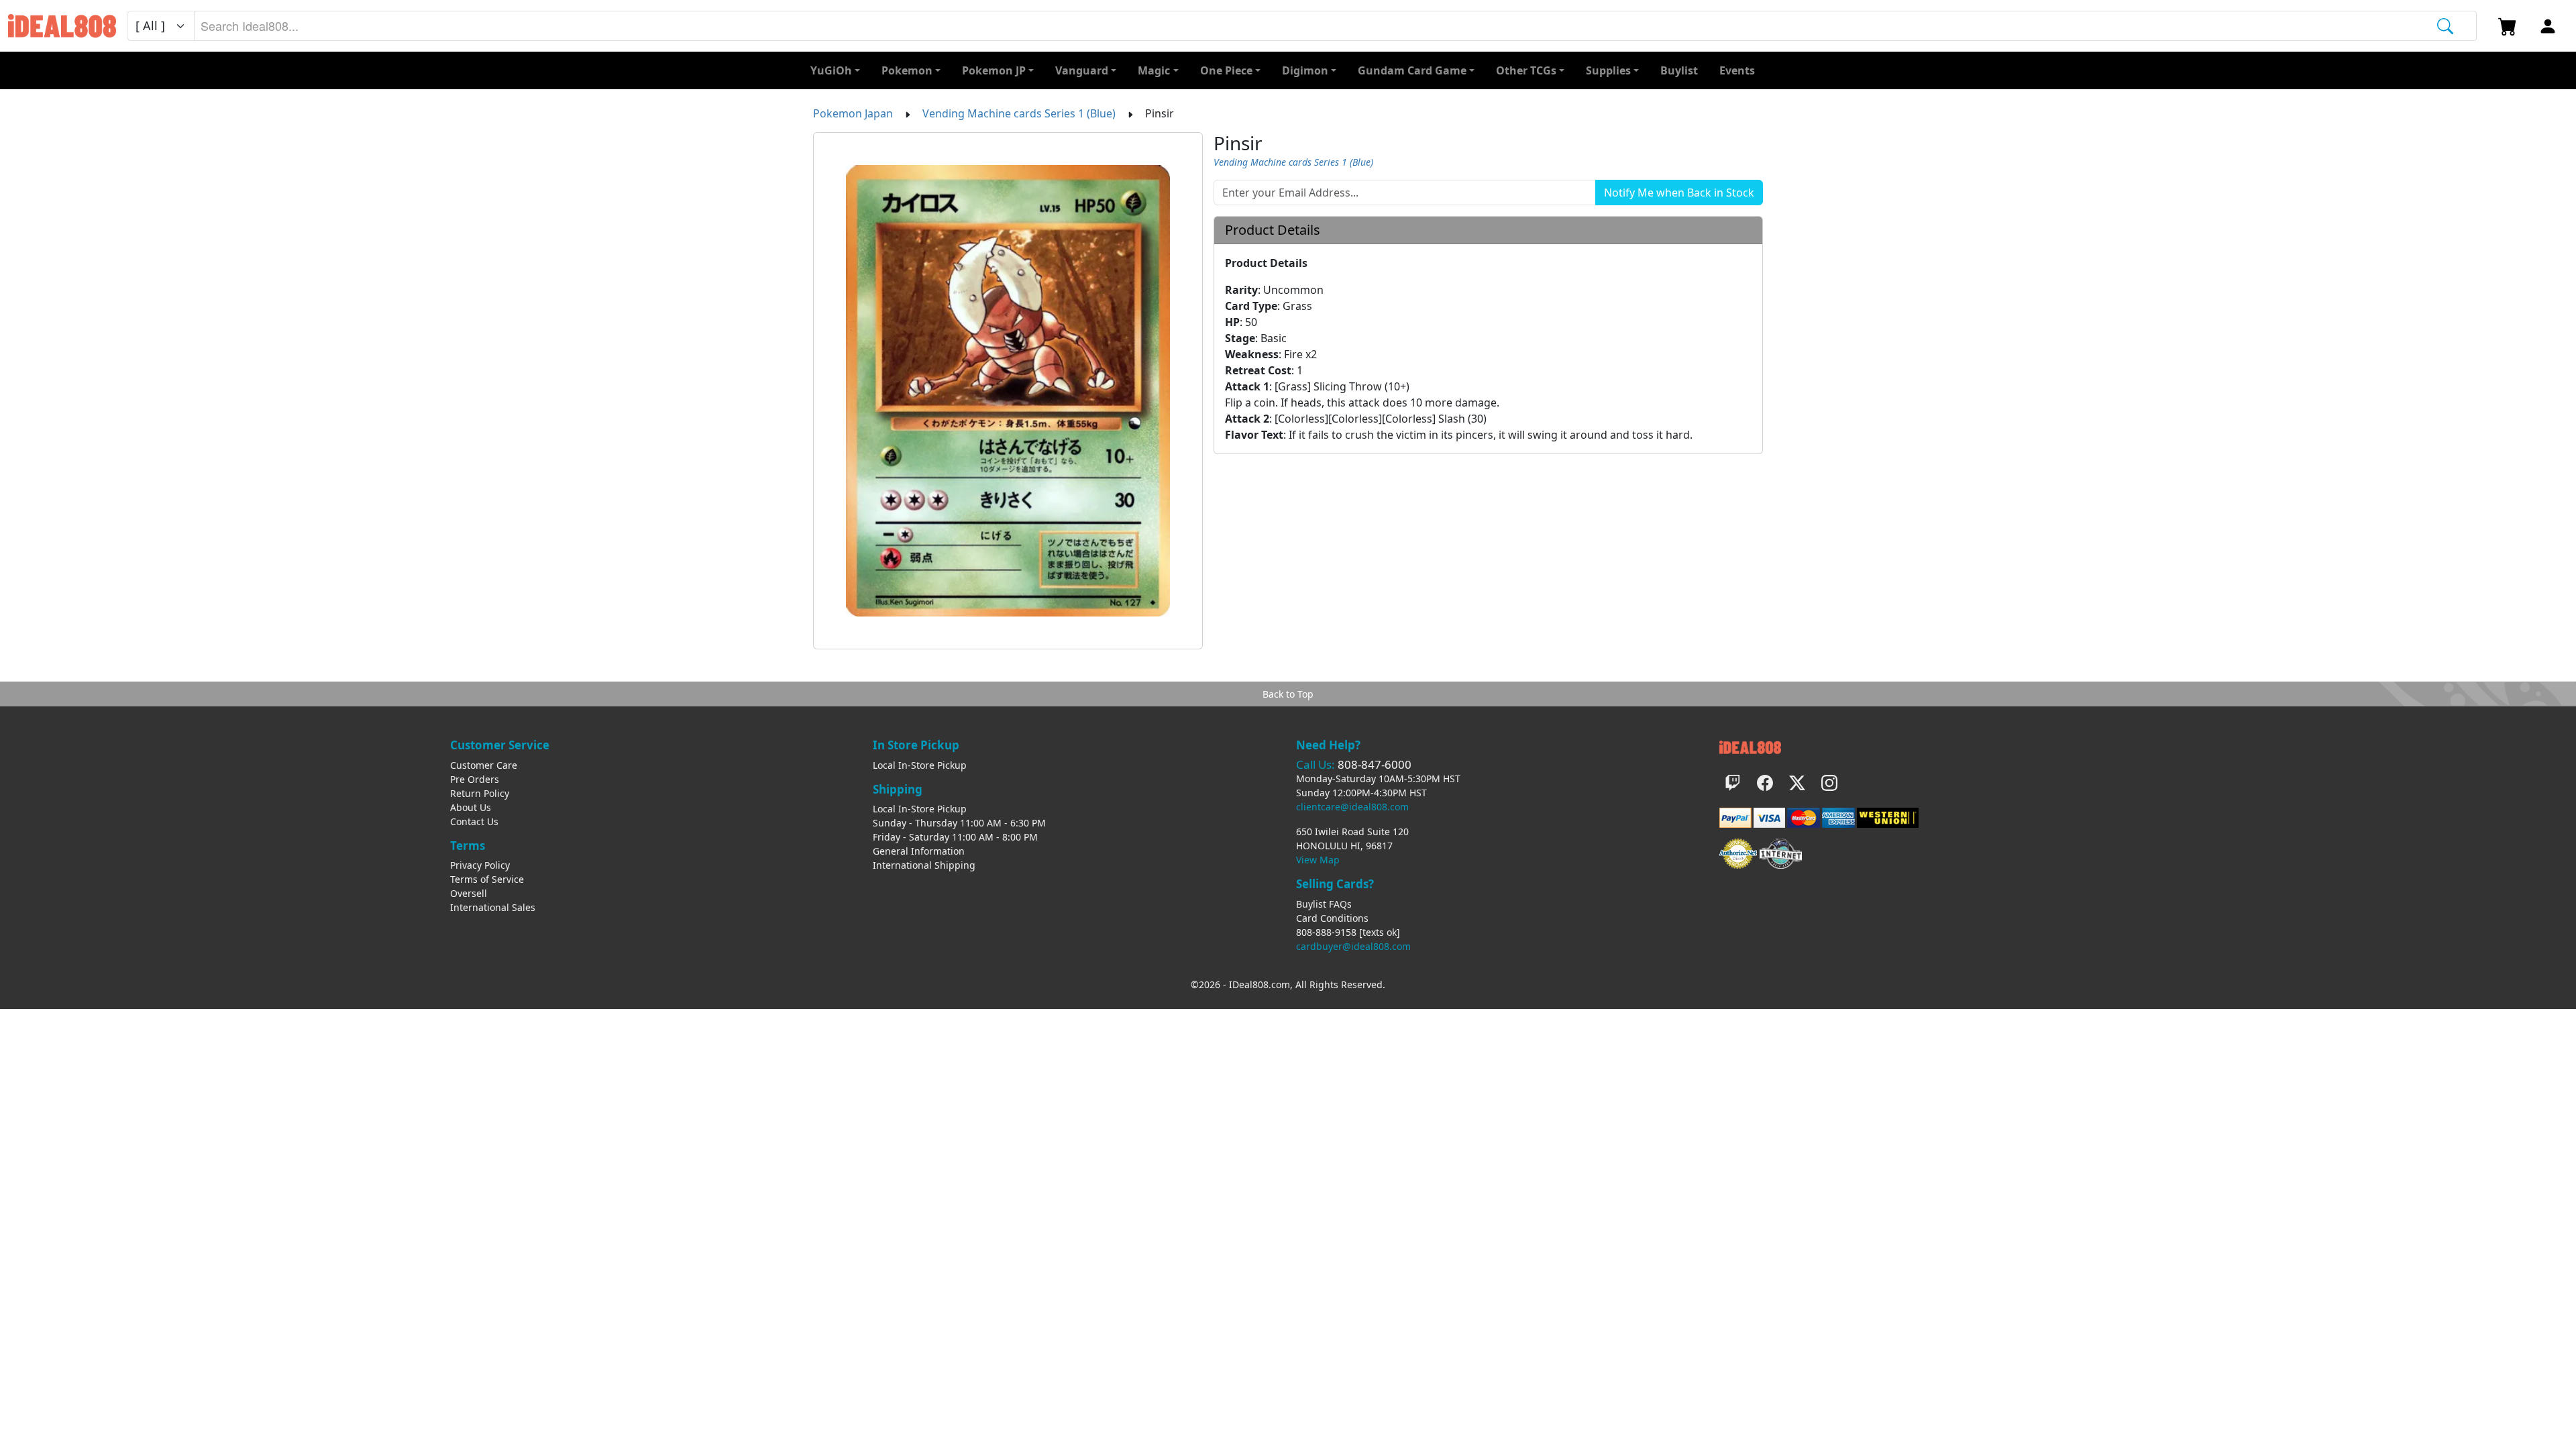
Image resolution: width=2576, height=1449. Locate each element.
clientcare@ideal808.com (1352, 807)
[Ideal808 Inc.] (1750, 746)
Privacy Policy (480, 865)
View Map (1318, 860)
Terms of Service (487, 879)
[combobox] (1335, 26)
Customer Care (484, 765)
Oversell (469, 893)
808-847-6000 (1375, 764)
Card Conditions (1332, 918)
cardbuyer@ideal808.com (1353, 946)
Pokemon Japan (853, 113)
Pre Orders (475, 779)
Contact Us (474, 821)
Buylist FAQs (1324, 904)
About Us (471, 807)
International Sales (493, 907)
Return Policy (480, 793)
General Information (919, 851)
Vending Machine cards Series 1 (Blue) (1019, 113)
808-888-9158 (1326, 932)
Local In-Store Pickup (920, 765)
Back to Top (1288, 694)
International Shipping (924, 865)
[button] (1530, 70)
